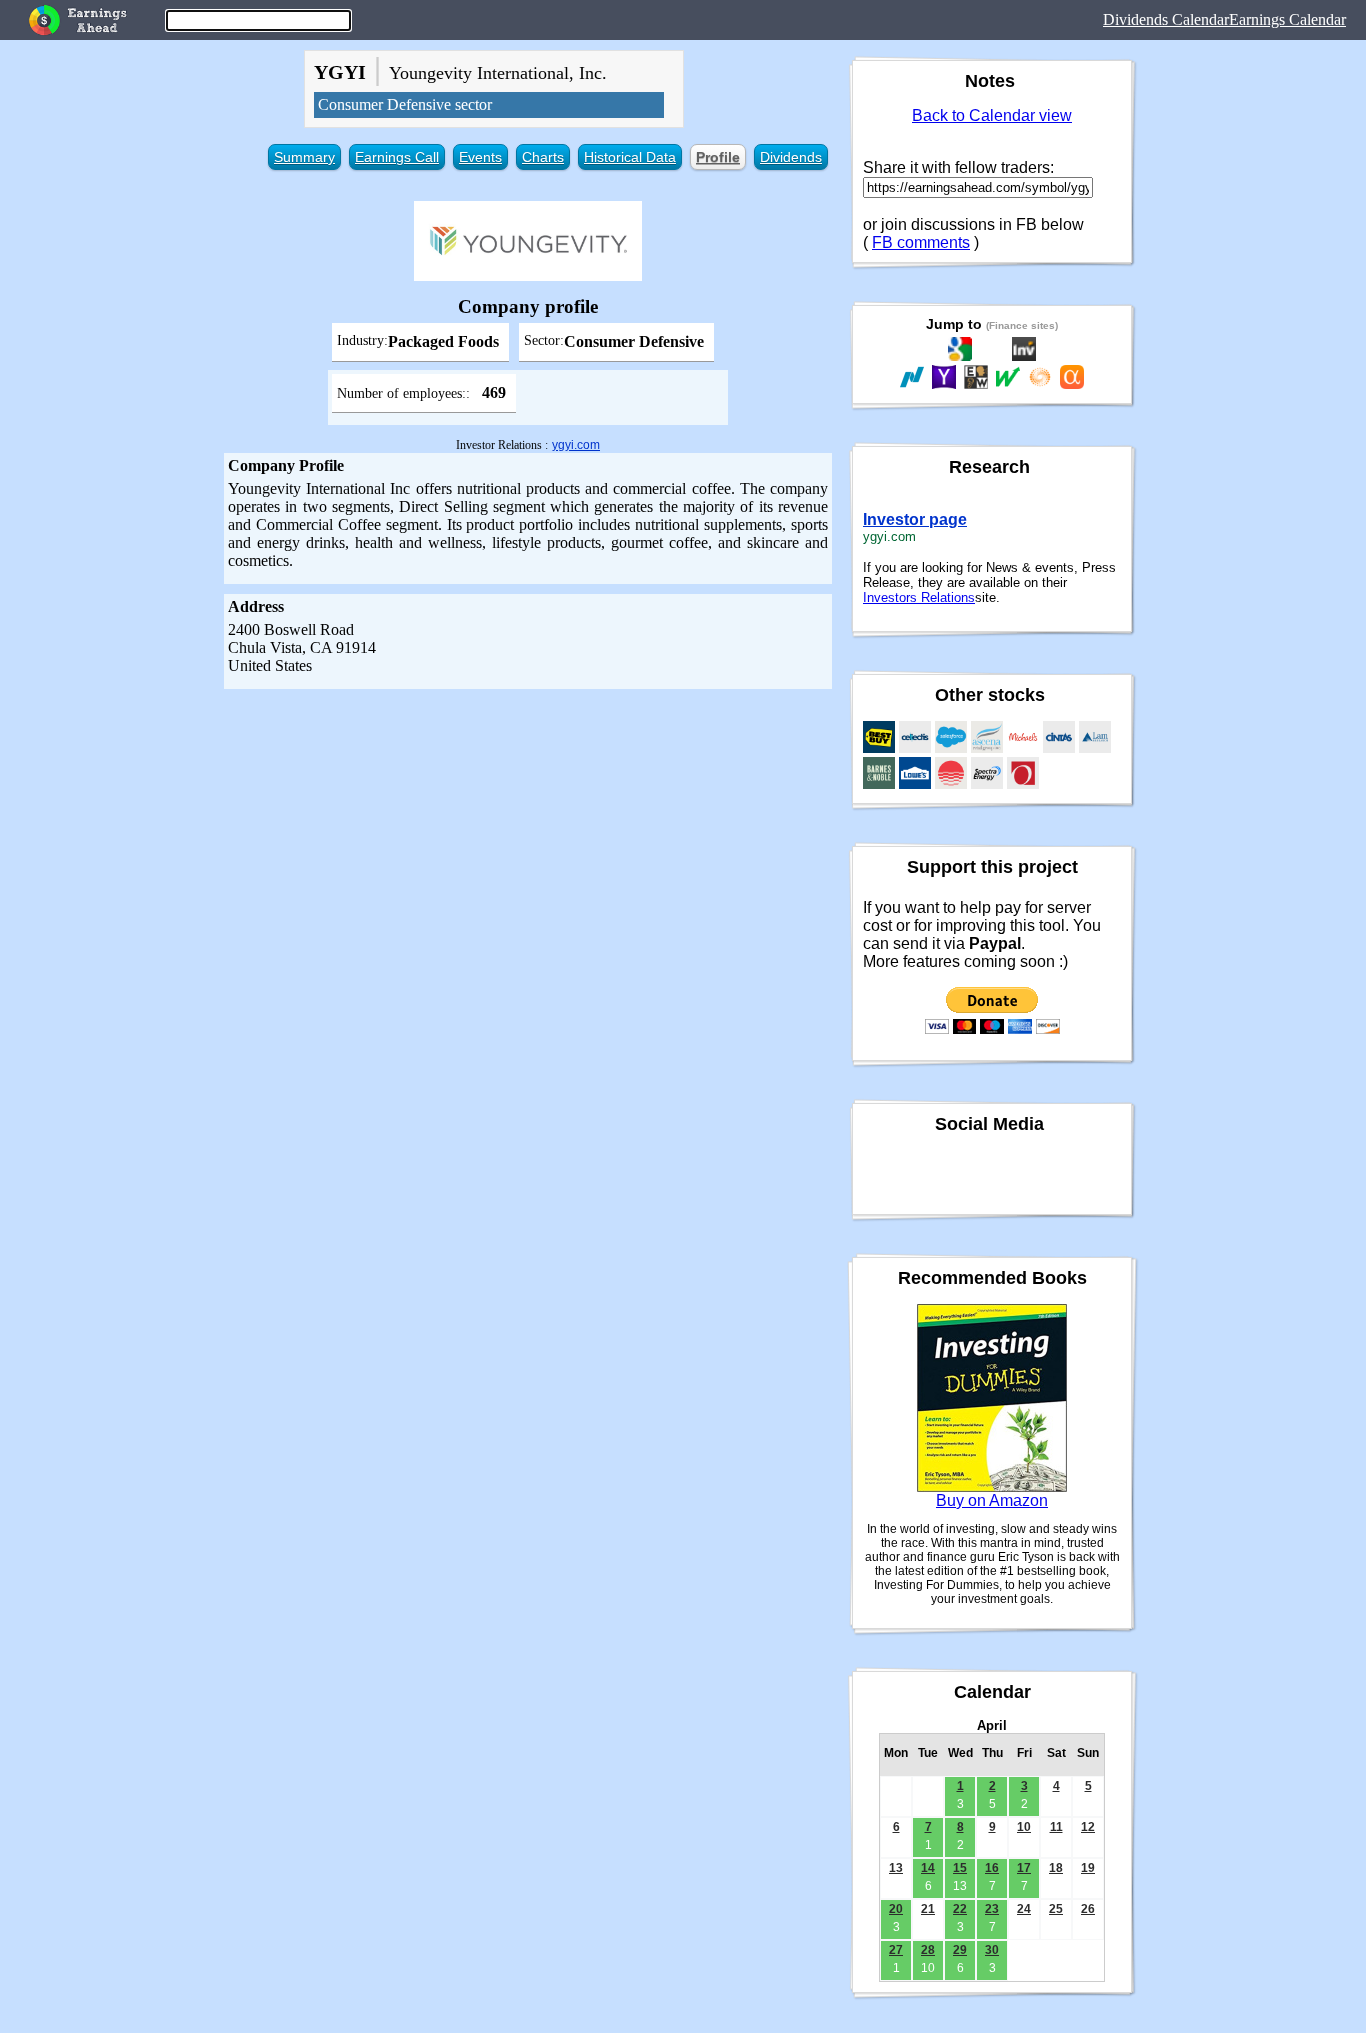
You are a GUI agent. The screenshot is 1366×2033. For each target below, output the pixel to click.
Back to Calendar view (992, 115)
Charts (543, 157)
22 (960, 1909)
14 (928, 1868)
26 (1088, 1909)
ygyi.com (576, 445)
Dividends (791, 157)
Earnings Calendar (1287, 19)
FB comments (921, 242)
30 (992, 1950)
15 (960, 1868)
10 (1024, 1827)
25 (1056, 1909)
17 (1024, 1868)
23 (992, 1909)
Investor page (915, 519)
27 (896, 1950)
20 (896, 1909)
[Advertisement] (528, 839)
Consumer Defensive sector (405, 104)
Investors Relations (919, 597)
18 (1056, 1868)
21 (928, 1909)
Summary (304, 157)
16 (992, 1868)
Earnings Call (397, 157)
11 (1056, 1827)
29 (960, 1950)
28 (928, 1950)
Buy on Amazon (992, 1500)
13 (896, 1868)
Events (480, 157)
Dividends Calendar (1166, 19)
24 (1024, 1909)
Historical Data (630, 157)
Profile (718, 157)
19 (1088, 1868)
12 (1088, 1827)
